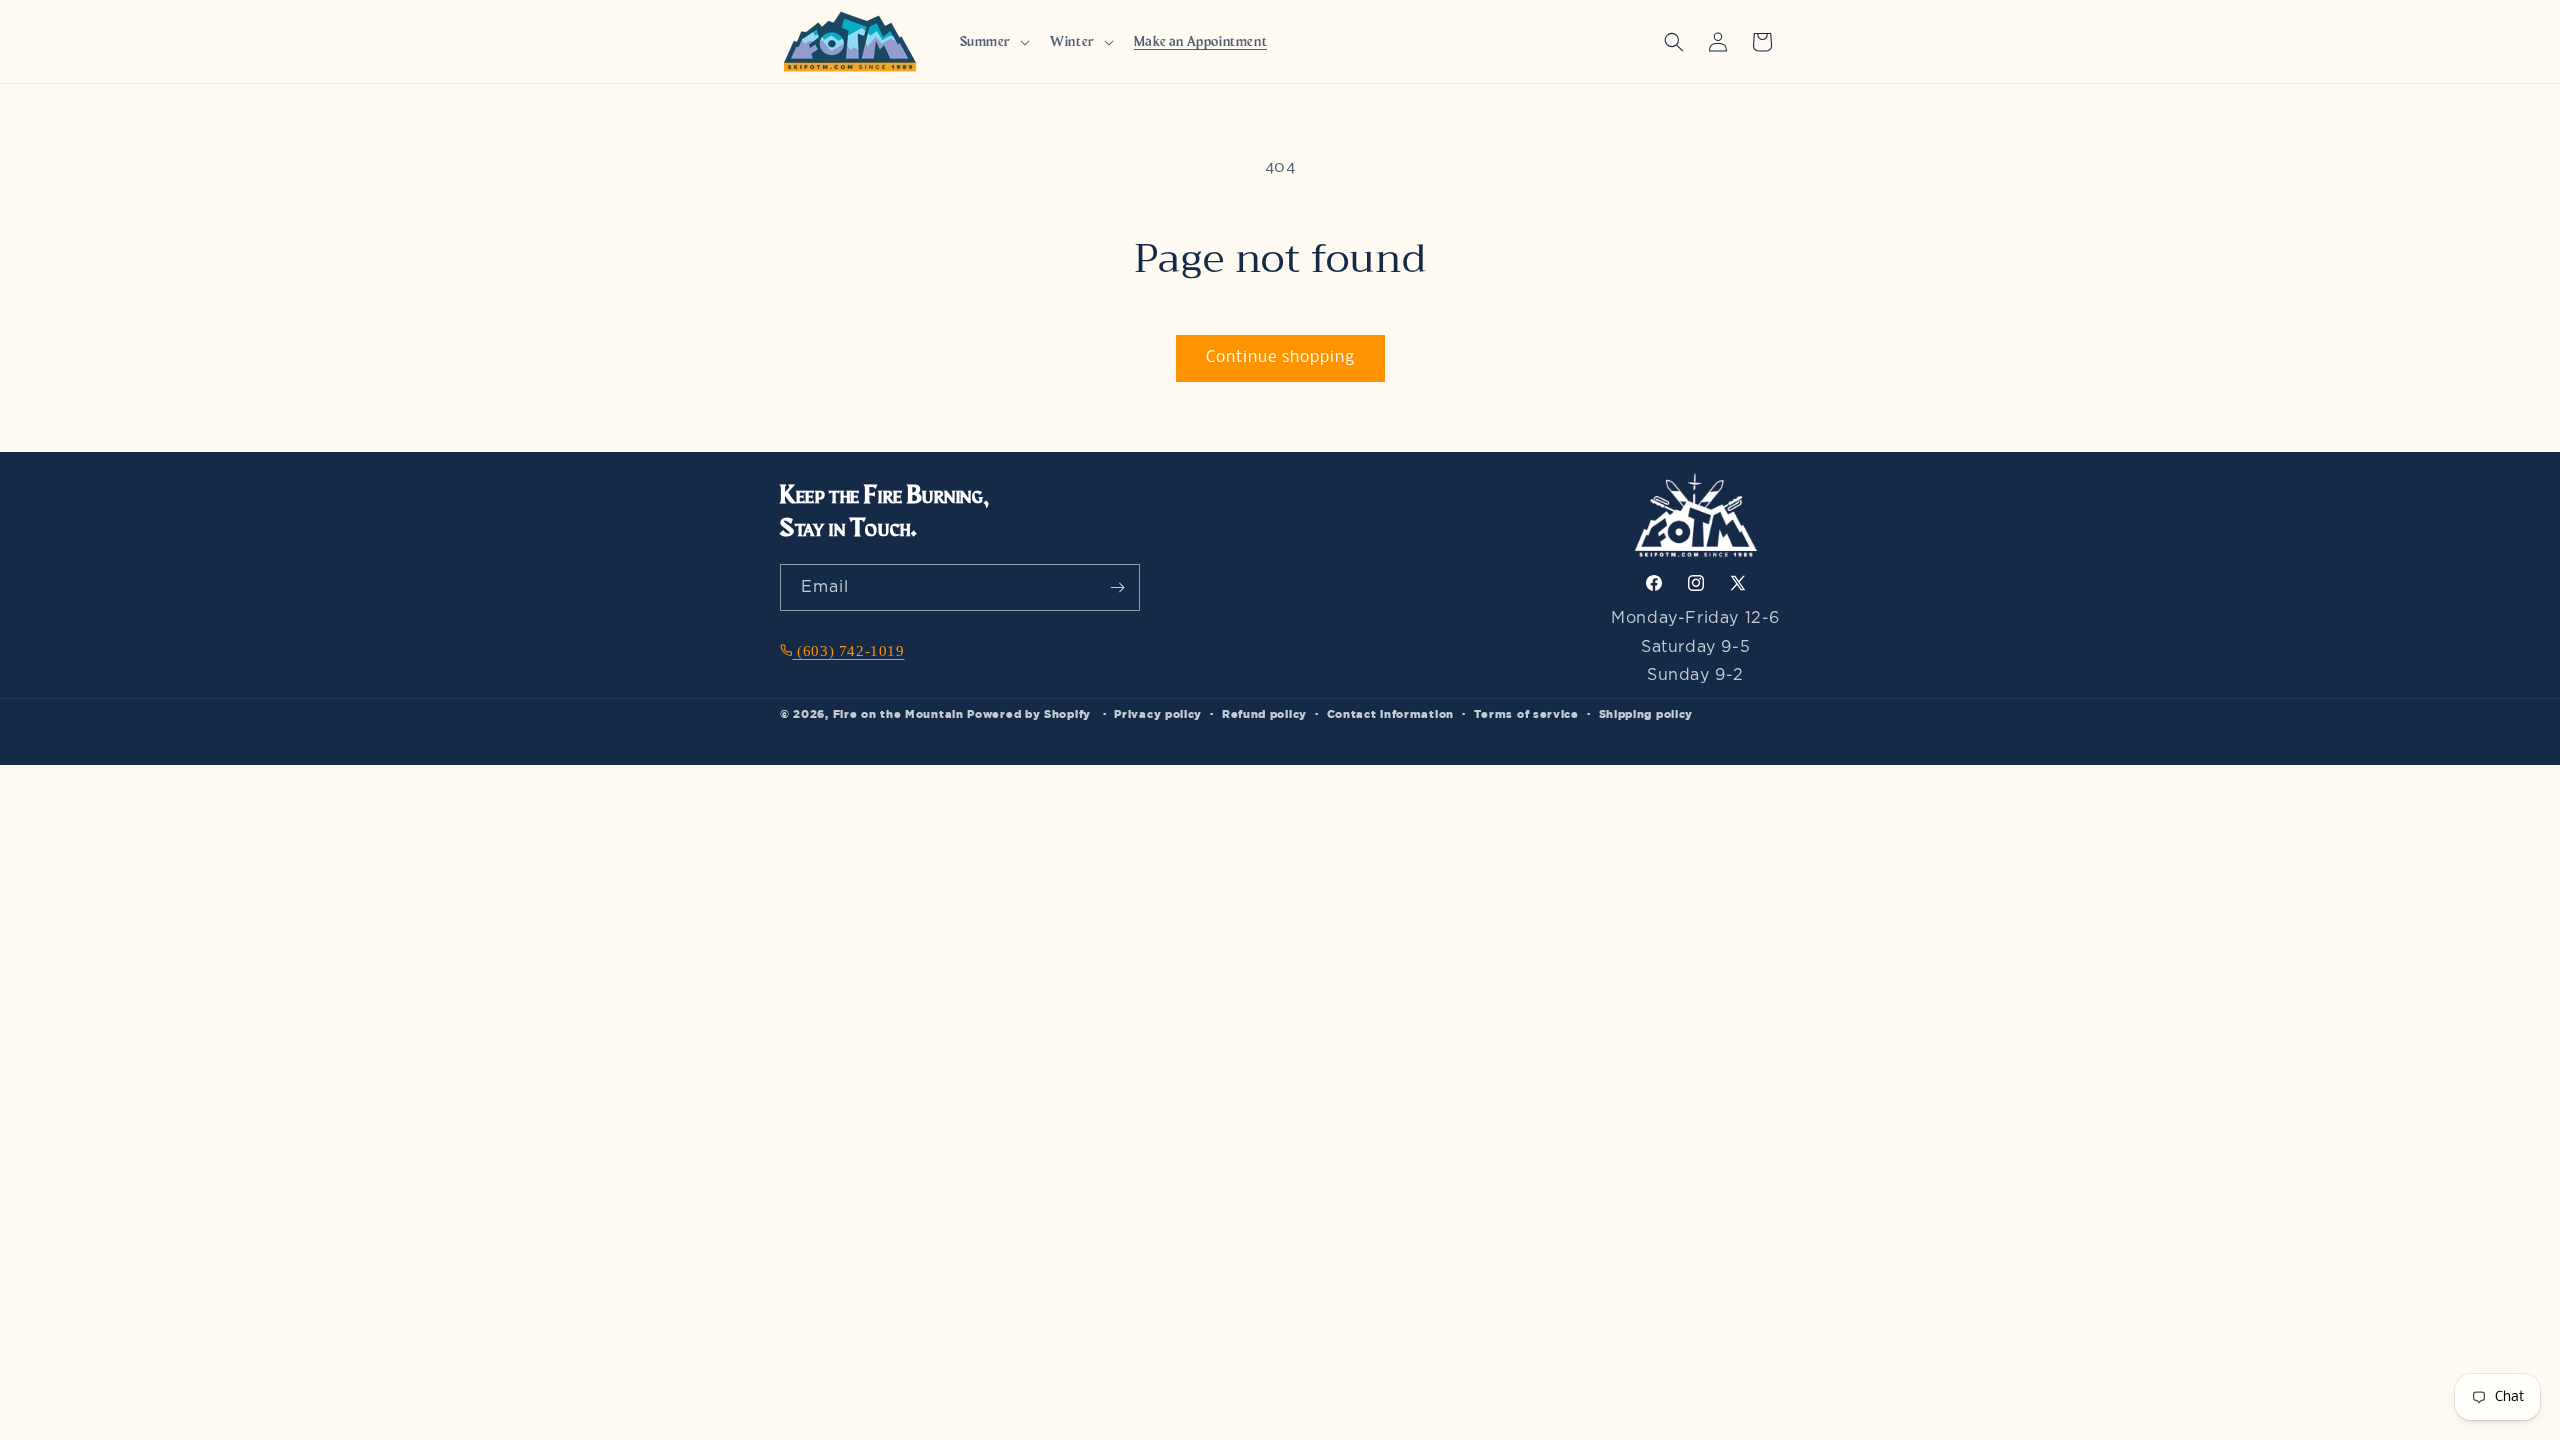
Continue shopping (1280, 357)
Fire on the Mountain (898, 713)
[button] (993, 41)
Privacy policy (1158, 713)
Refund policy (1264, 713)
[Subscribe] (1117, 587)
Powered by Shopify (1029, 713)
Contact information (1390, 713)
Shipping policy (1646, 713)
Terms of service (1526, 713)
